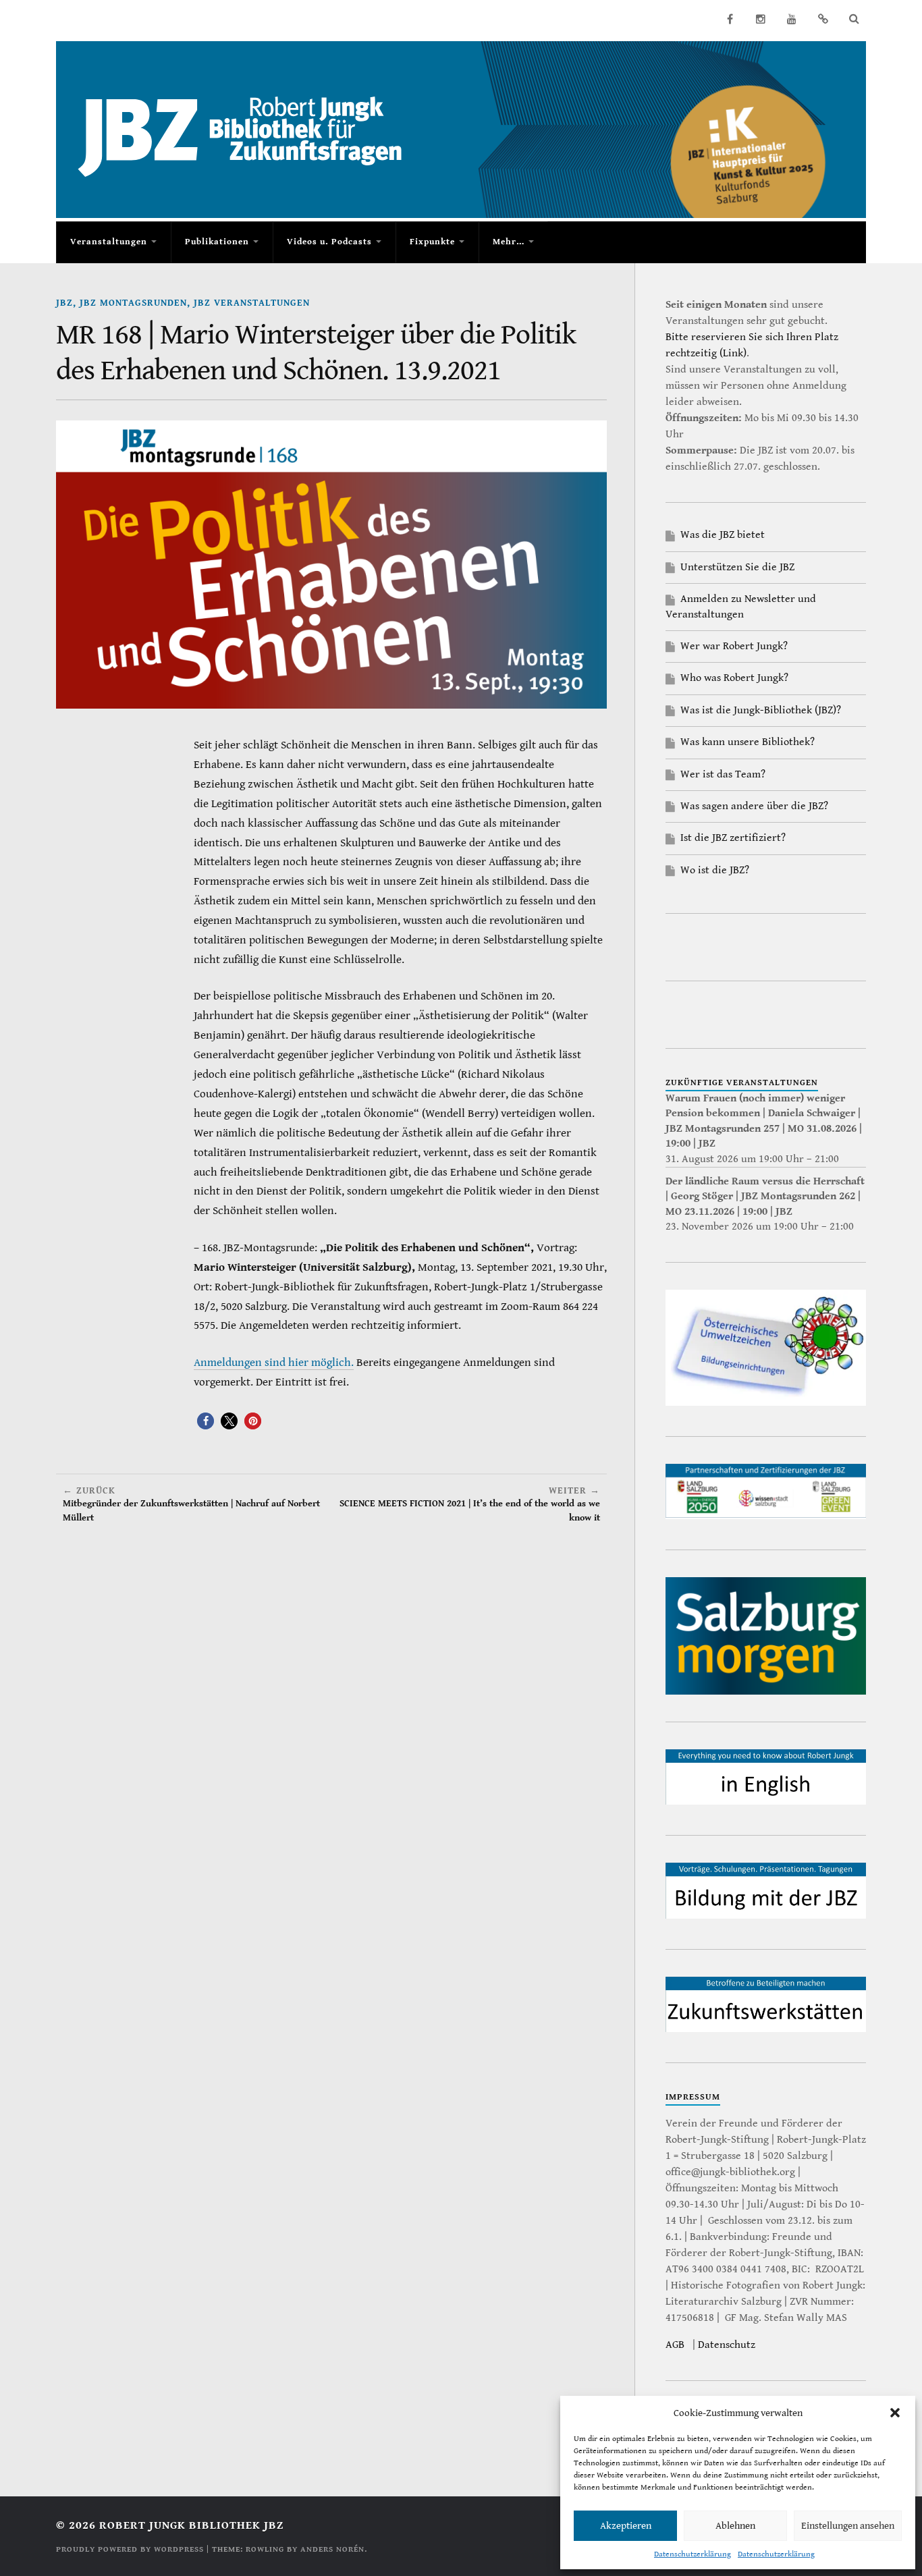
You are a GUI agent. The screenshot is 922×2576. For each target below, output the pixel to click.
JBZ (64, 303)
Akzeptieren (626, 2526)
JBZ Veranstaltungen (252, 303)
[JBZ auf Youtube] (792, 19)
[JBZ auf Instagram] (761, 19)
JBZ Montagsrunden (133, 303)
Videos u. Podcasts (329, 242)
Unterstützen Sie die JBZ (737, 567)
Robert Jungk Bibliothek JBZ (191, 2525)
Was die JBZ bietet (723, 535)
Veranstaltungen (109, 242)
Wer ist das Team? (723, 774)
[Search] (854, 19)
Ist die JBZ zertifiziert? (733, 838)
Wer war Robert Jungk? (734, 646)
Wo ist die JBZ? (715, 870)
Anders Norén (332, 2549)
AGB (675, 2345)
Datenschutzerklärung (693, 2554)
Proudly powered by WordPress (130, 2549)
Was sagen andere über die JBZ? (754, 806)
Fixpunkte (432, 242)
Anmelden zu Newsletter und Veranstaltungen (741, 606)
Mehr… (509, 242)
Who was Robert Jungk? (734, 678)
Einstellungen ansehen (848, 2526)
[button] (895, 2413)
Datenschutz (727, 2345)
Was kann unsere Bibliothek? (748, 742)
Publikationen (217, 242)
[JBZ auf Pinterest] (823, 19)
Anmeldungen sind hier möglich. (274, 1363)
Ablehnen (735, 2526)
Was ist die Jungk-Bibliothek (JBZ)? (761, 710)
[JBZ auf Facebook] (730, 19)
